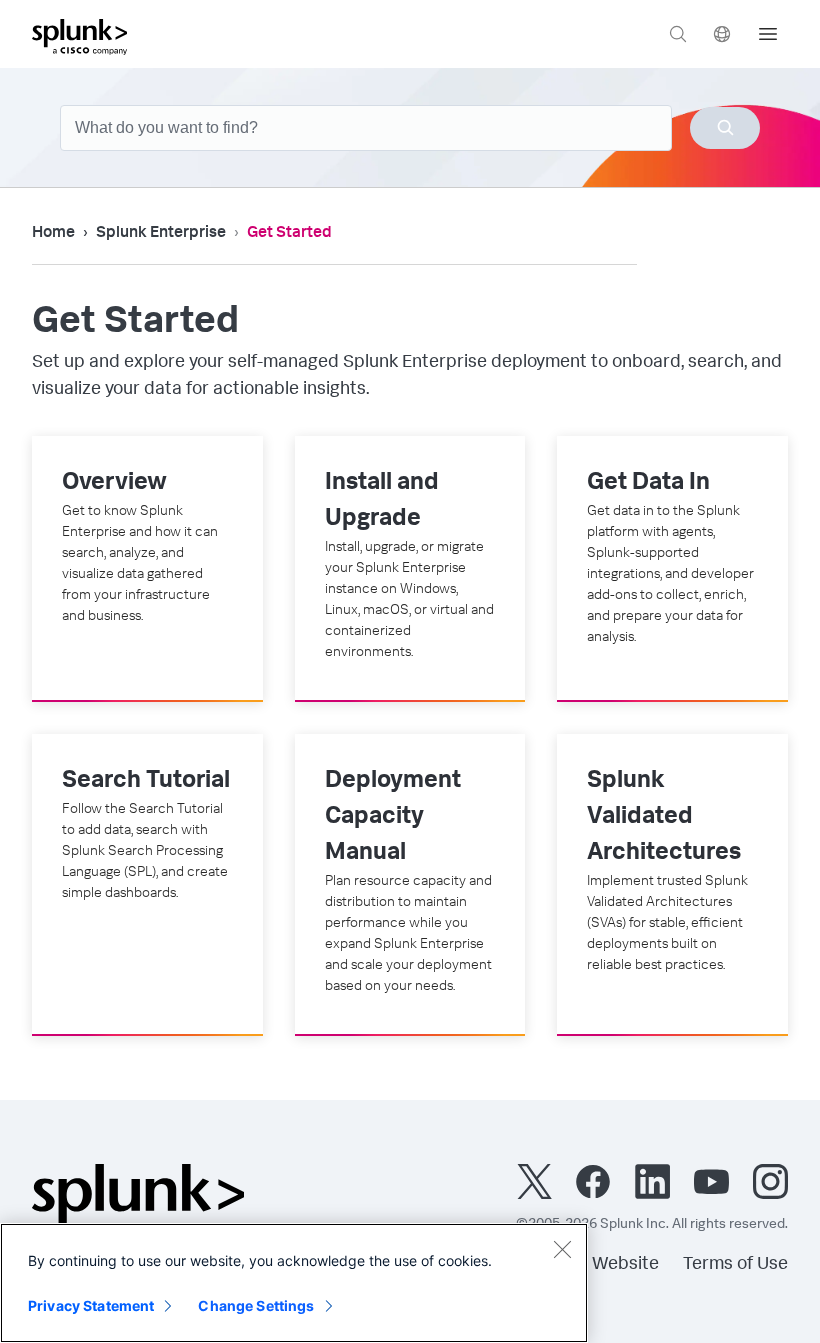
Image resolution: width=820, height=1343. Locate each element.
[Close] (562, 1249)
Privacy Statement (91, 1305)
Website (625, 1265)
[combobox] (410, 128)
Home (53, 234)
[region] (294, 1283)
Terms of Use (735, 1265)
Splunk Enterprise (161, 234)
